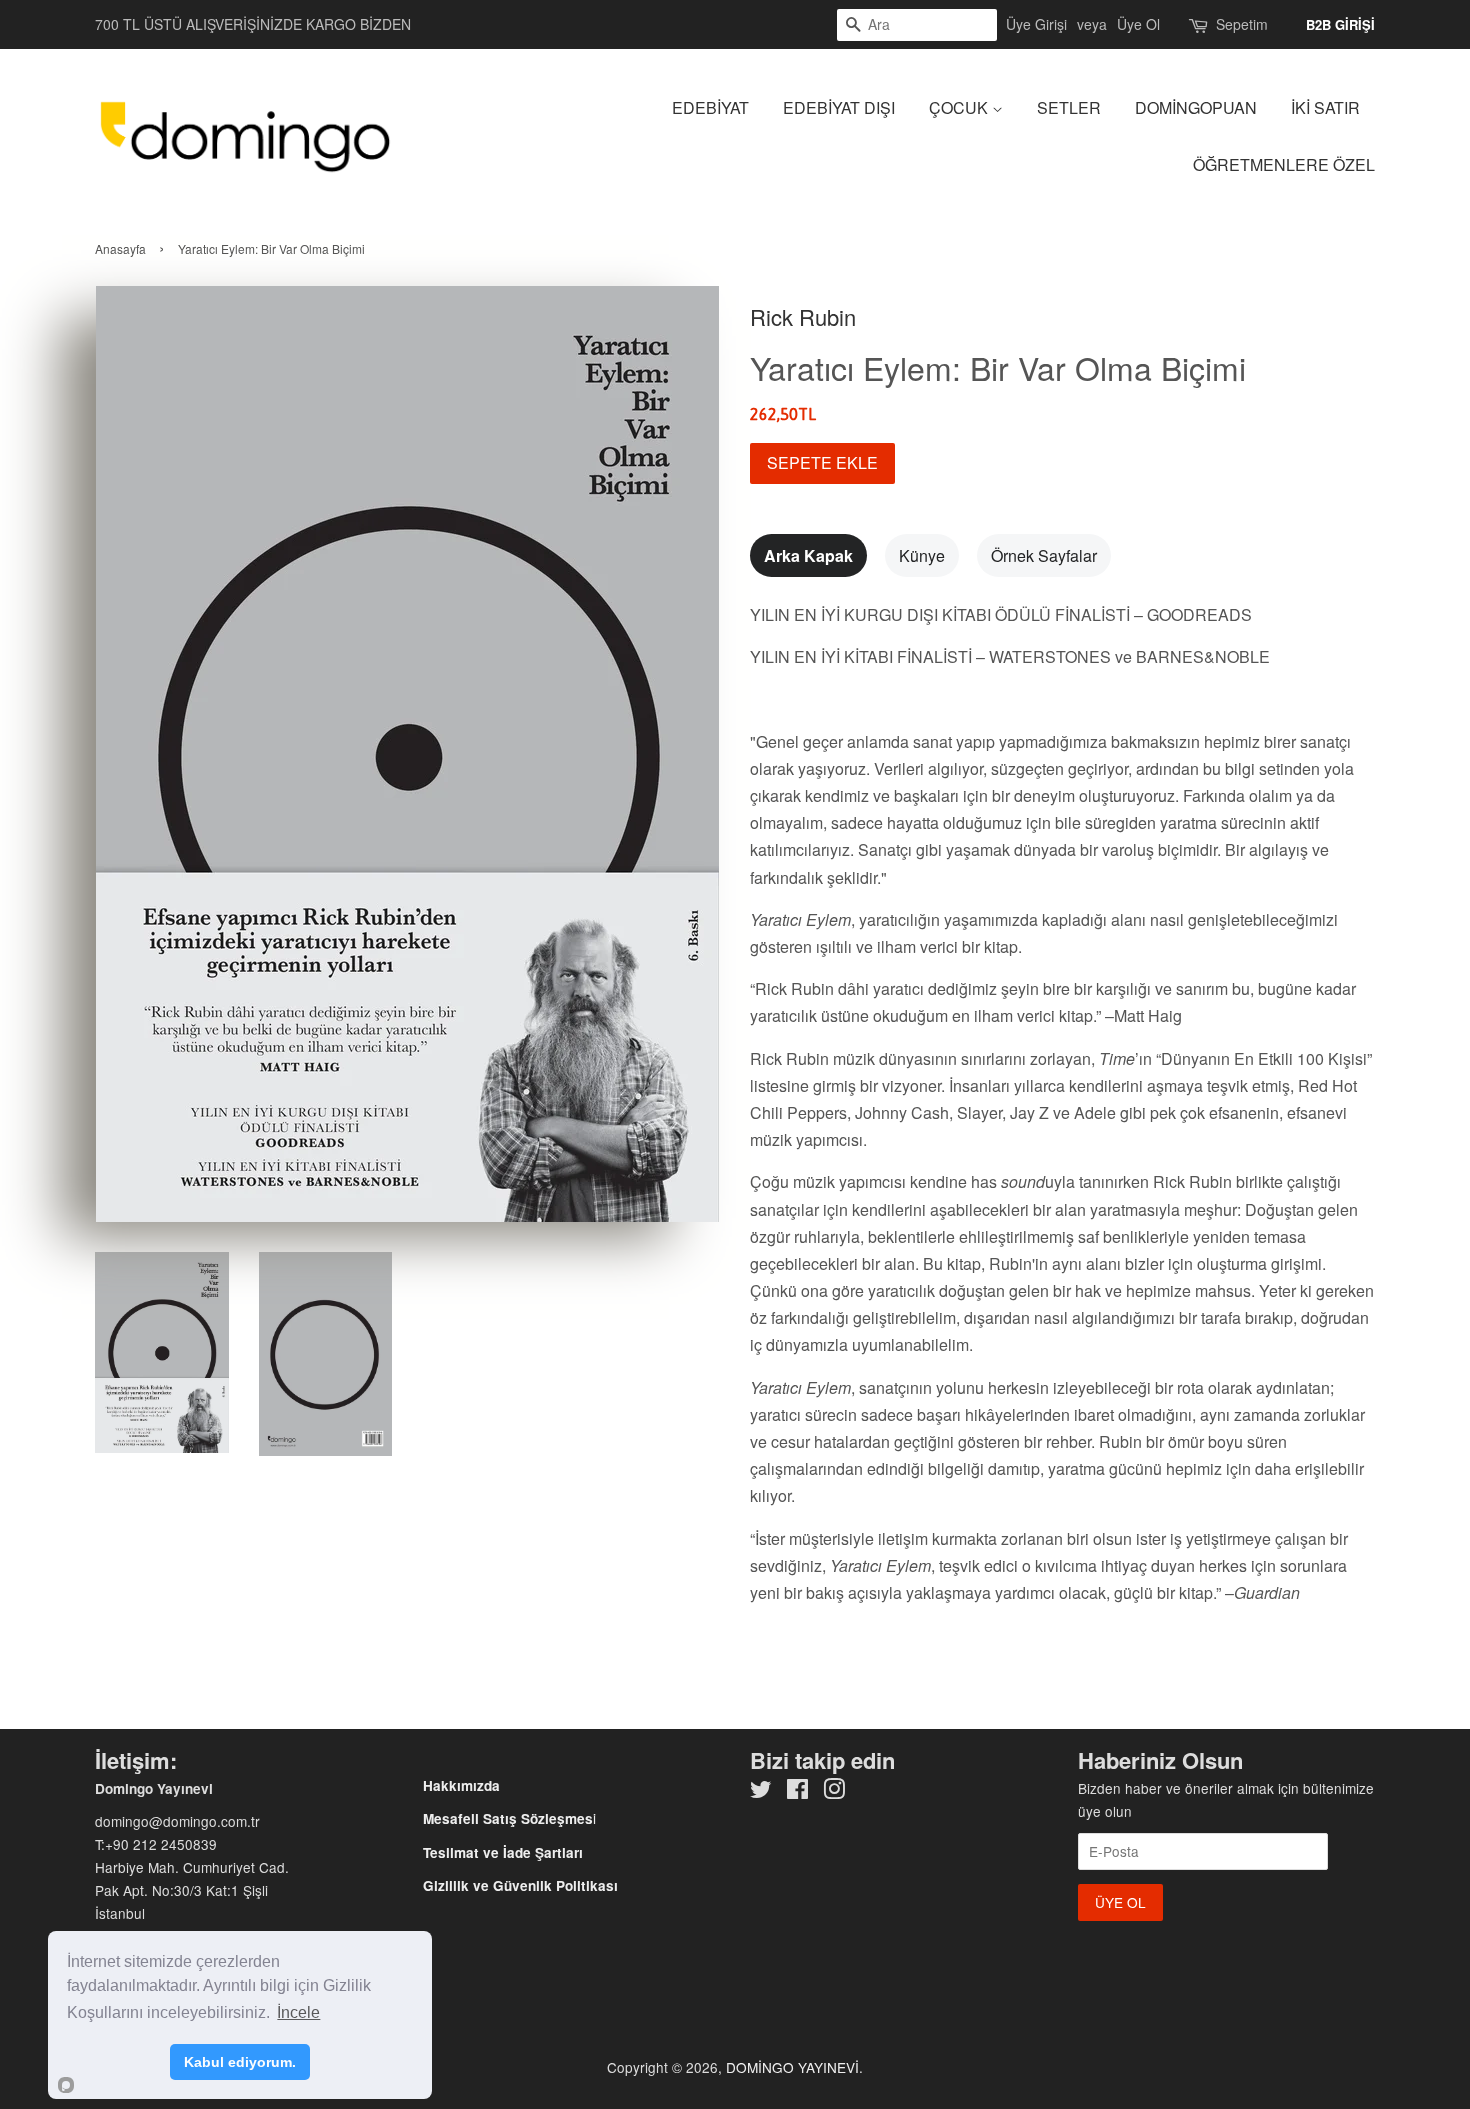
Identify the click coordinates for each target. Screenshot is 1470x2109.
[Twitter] (761, 1792)
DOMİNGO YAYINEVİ (792, 2067)
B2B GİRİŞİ (1340, 24)
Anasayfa (120, 248)
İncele (298, 2012)
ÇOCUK (960, 107)
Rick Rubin (803, 316)
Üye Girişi (1036, 24)
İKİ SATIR (1325, 107)
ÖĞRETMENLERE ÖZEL (1284, 164)
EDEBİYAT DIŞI (839, 107)
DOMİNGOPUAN (1196, 107)
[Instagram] (834, 1792)
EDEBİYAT (710, 107)
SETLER (1069, 107)
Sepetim (1242, 24)
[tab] (808, 555)
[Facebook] (797, 1792)
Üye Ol (1138, 24)
